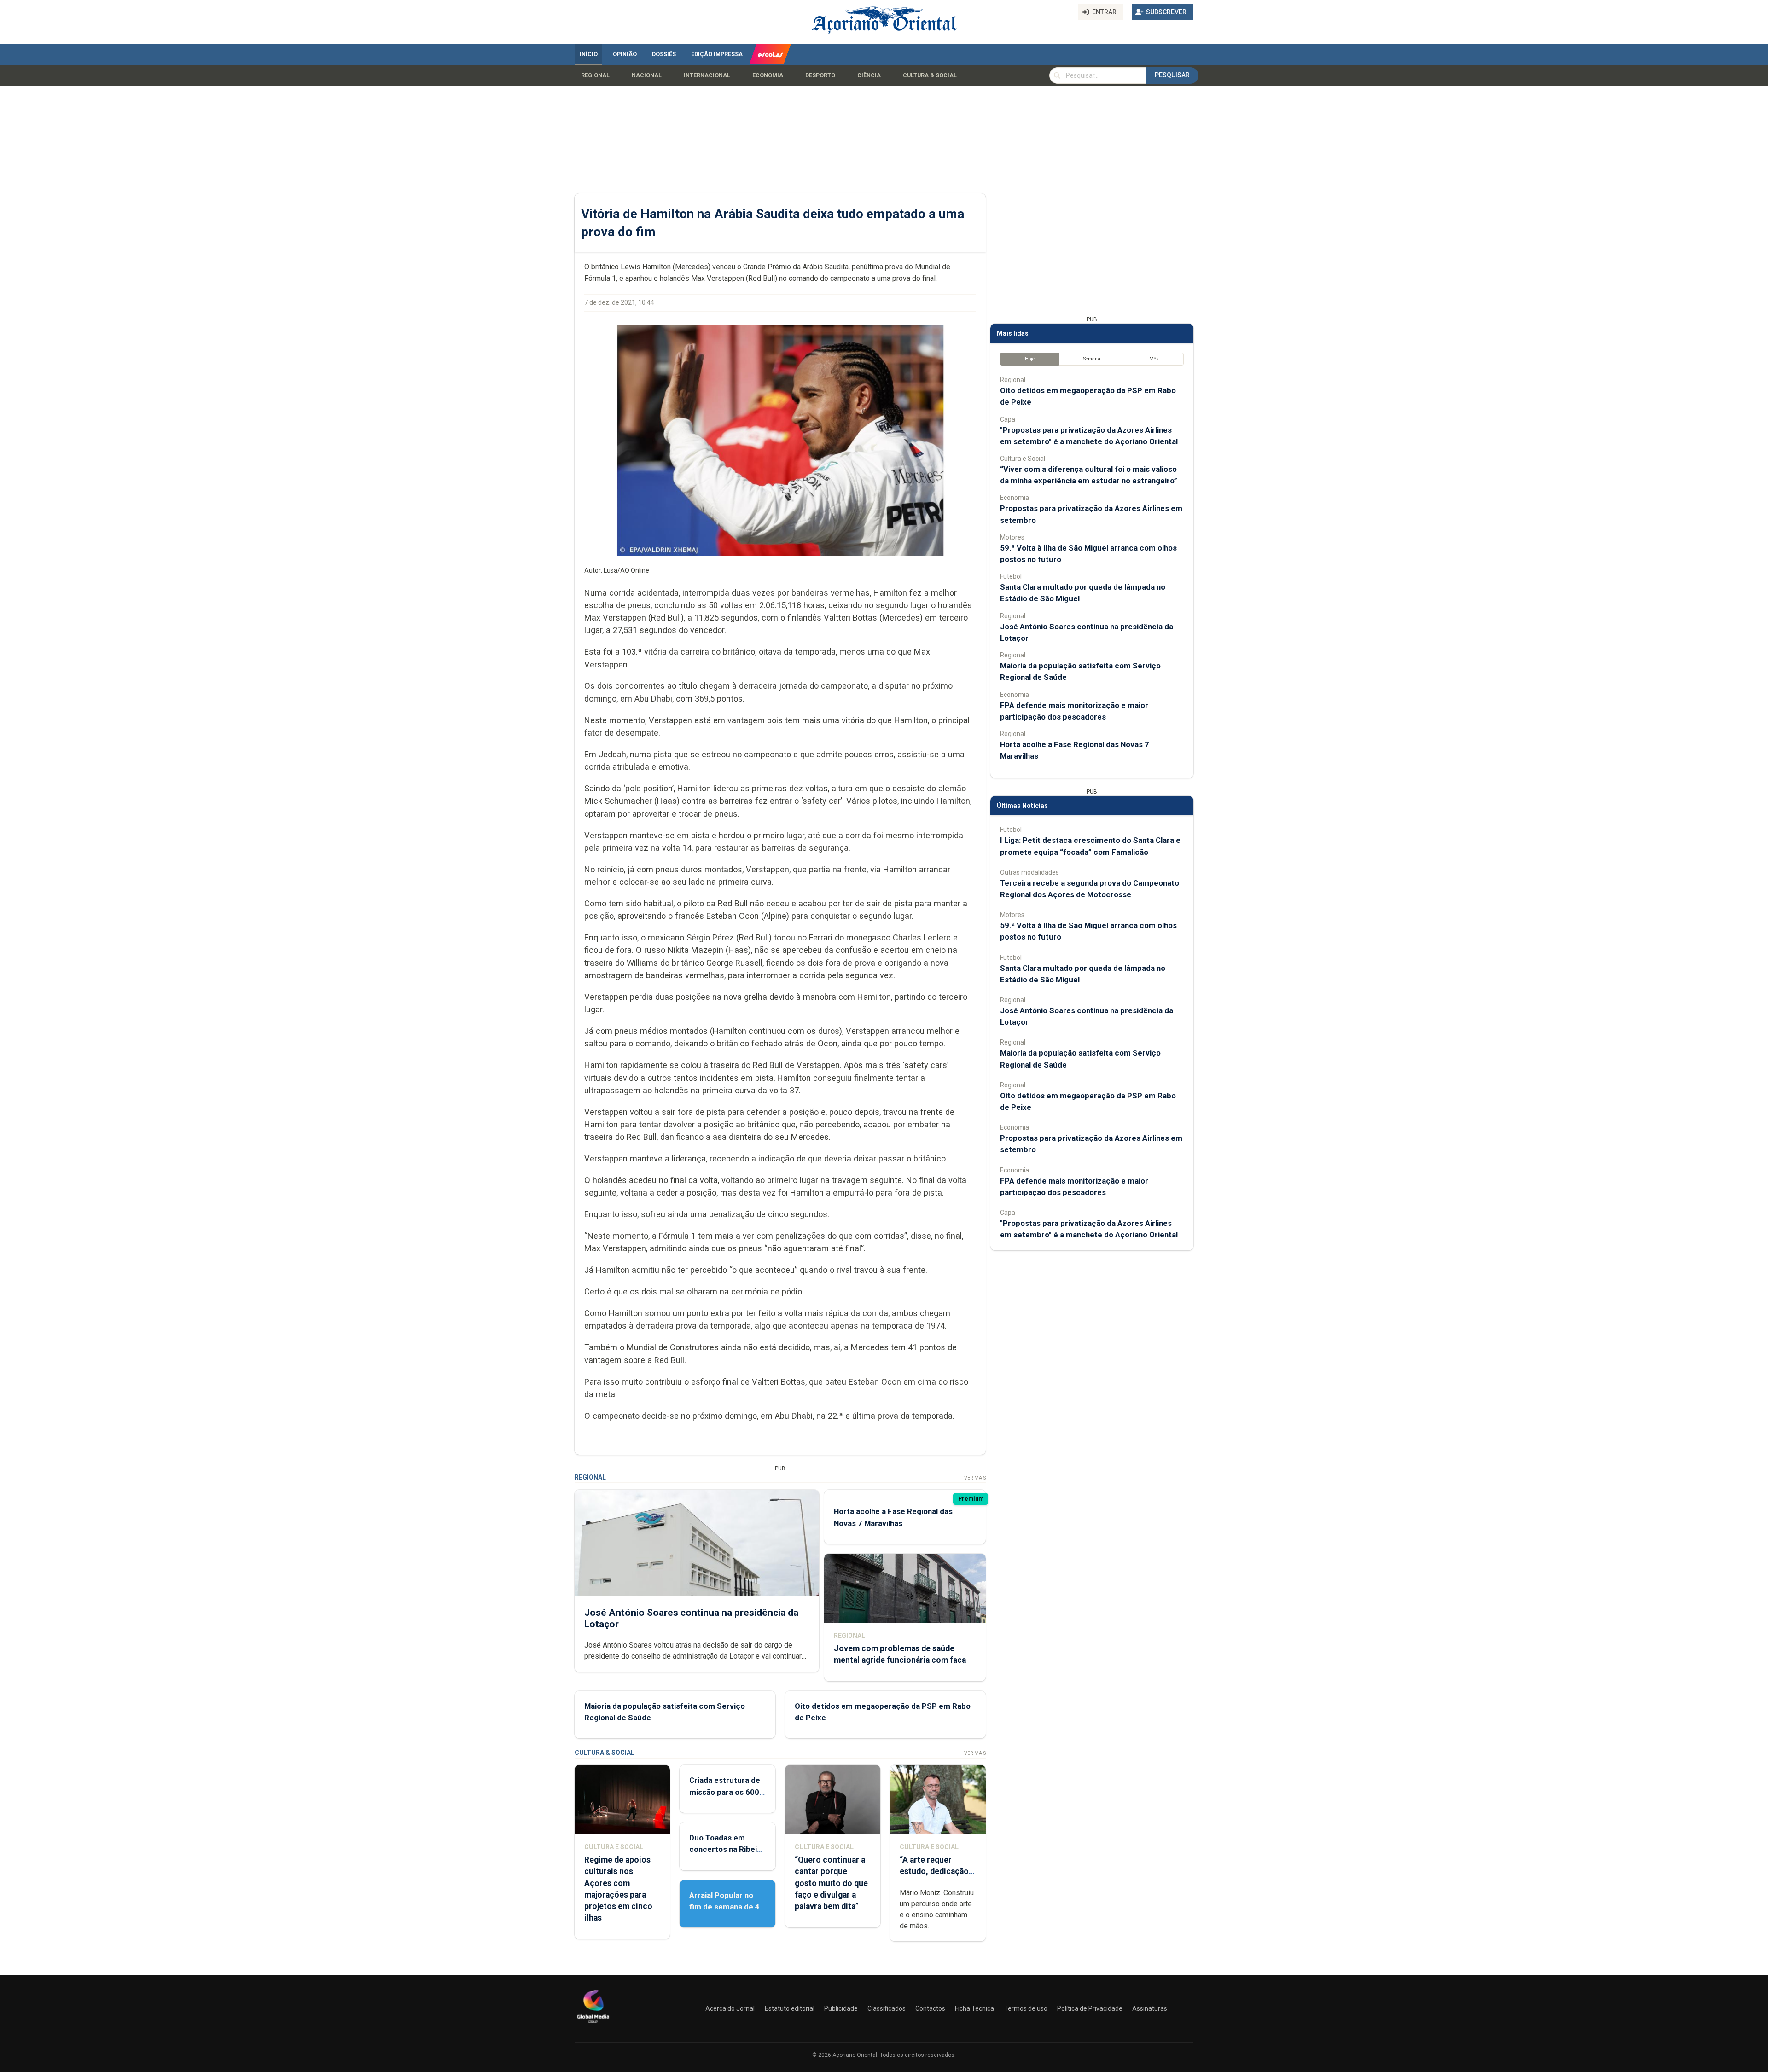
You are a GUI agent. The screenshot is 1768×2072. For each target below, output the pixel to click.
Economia (768, 75)
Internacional (707, 75)
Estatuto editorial (790, 2008)
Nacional (647, 75)
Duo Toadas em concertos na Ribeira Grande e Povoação (727, 1849)
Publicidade (841, 2008)
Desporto (820, 75)
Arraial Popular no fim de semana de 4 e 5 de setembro (724, 1907)
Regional (595, 75)
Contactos (930, 2008)
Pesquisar (1172, 75)
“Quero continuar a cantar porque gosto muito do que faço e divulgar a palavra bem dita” (831, 1883)
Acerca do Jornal (730, 2008)
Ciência (869, 75)
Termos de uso (1026, 2008)
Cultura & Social (930, 75)
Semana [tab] (1092, 359)
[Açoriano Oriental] (593, 2024)
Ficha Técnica (974, 2008)
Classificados (887, 2008)
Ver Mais (975, 1478)
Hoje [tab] (1030, 359)
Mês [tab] (1154, 359)
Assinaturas (1150, 2008)
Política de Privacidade (1090, 2008)
